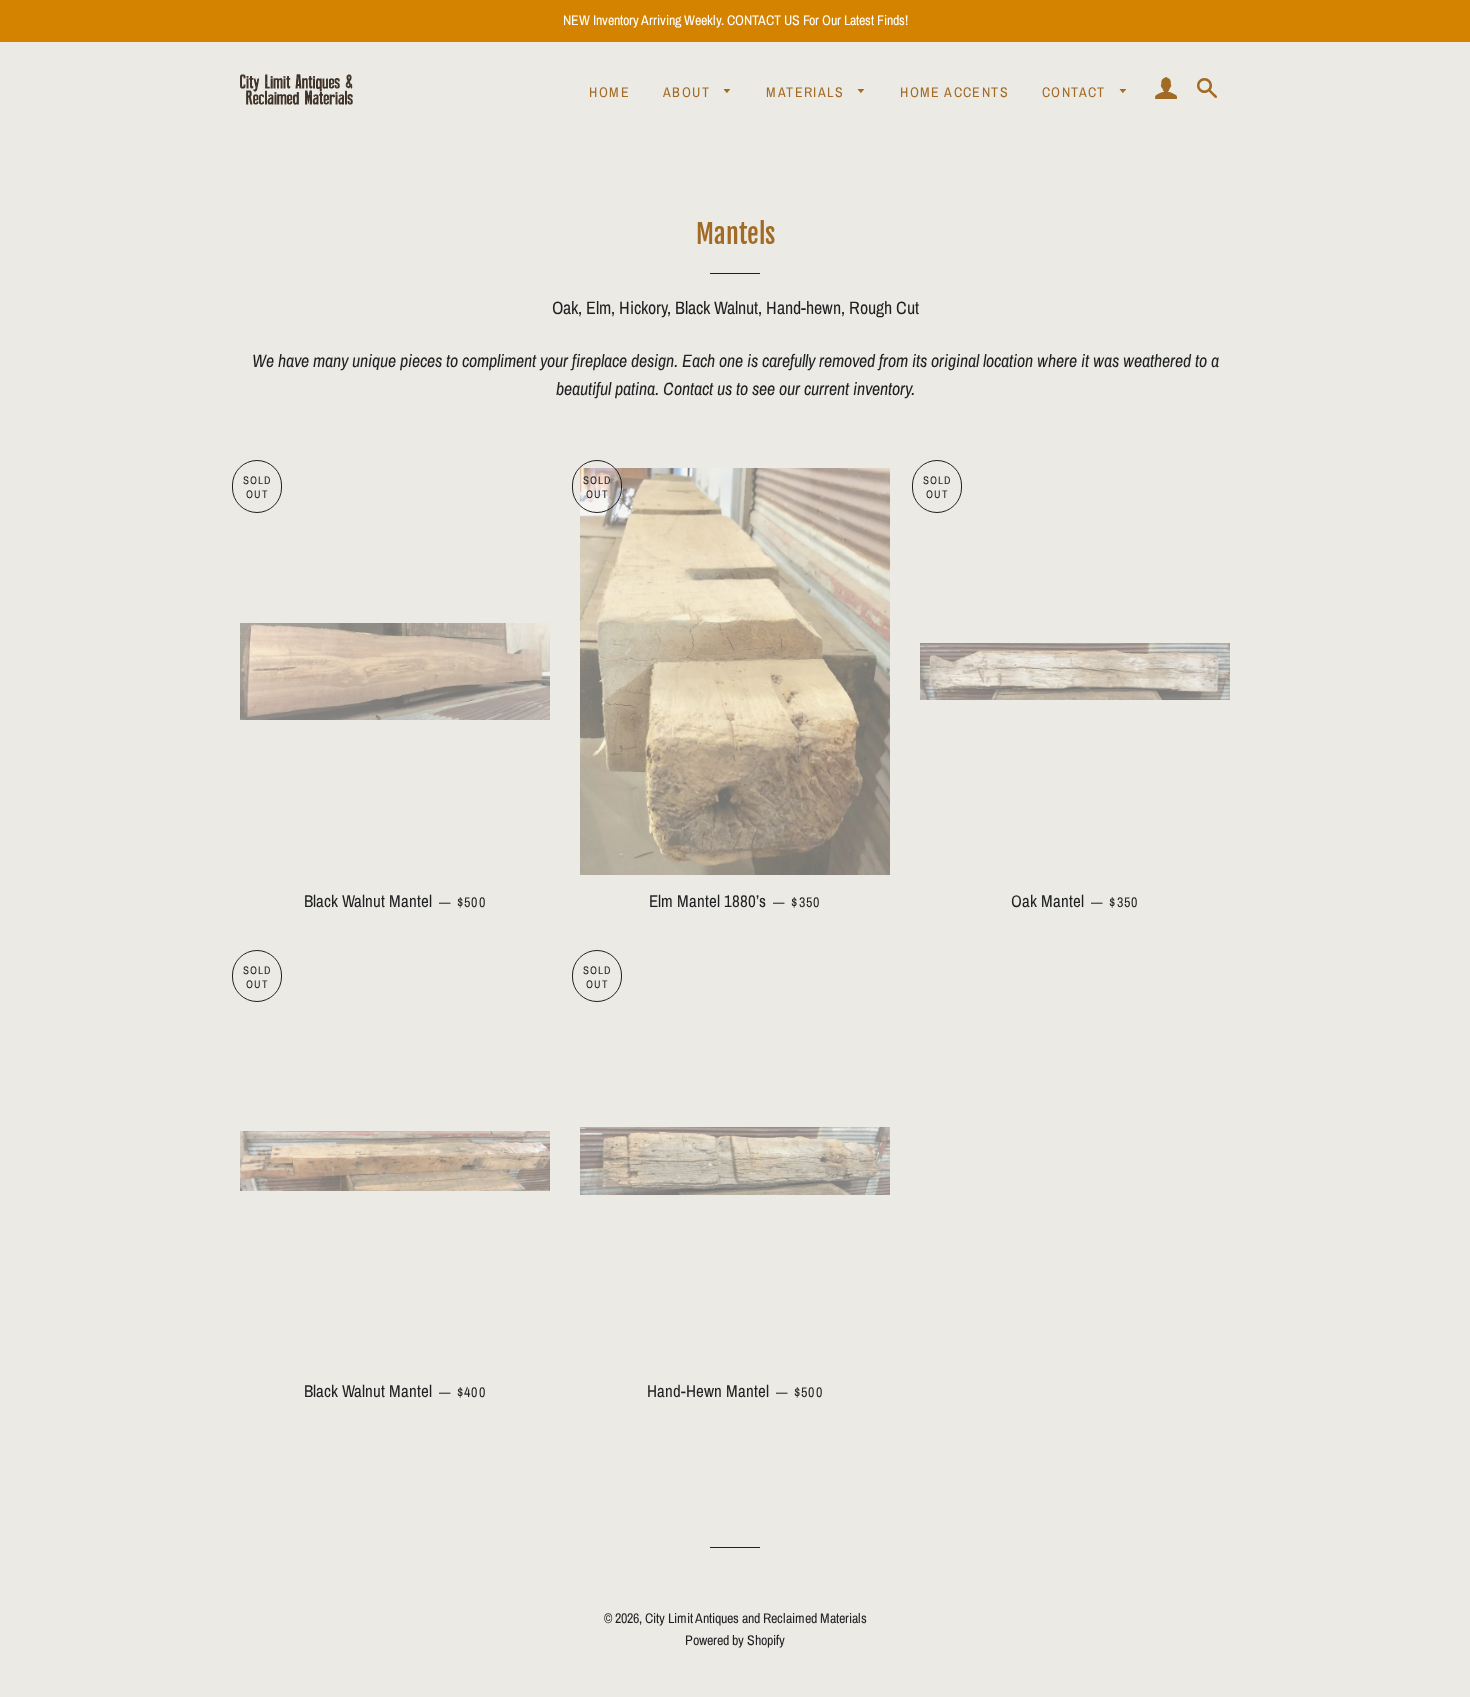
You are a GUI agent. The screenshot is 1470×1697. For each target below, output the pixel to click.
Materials (807, 92)
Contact (1076, 92)
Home (609, 92)
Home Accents (954, 92)
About (688, 92)
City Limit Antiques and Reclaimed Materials (756, 1618)
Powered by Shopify (735, 1640)
